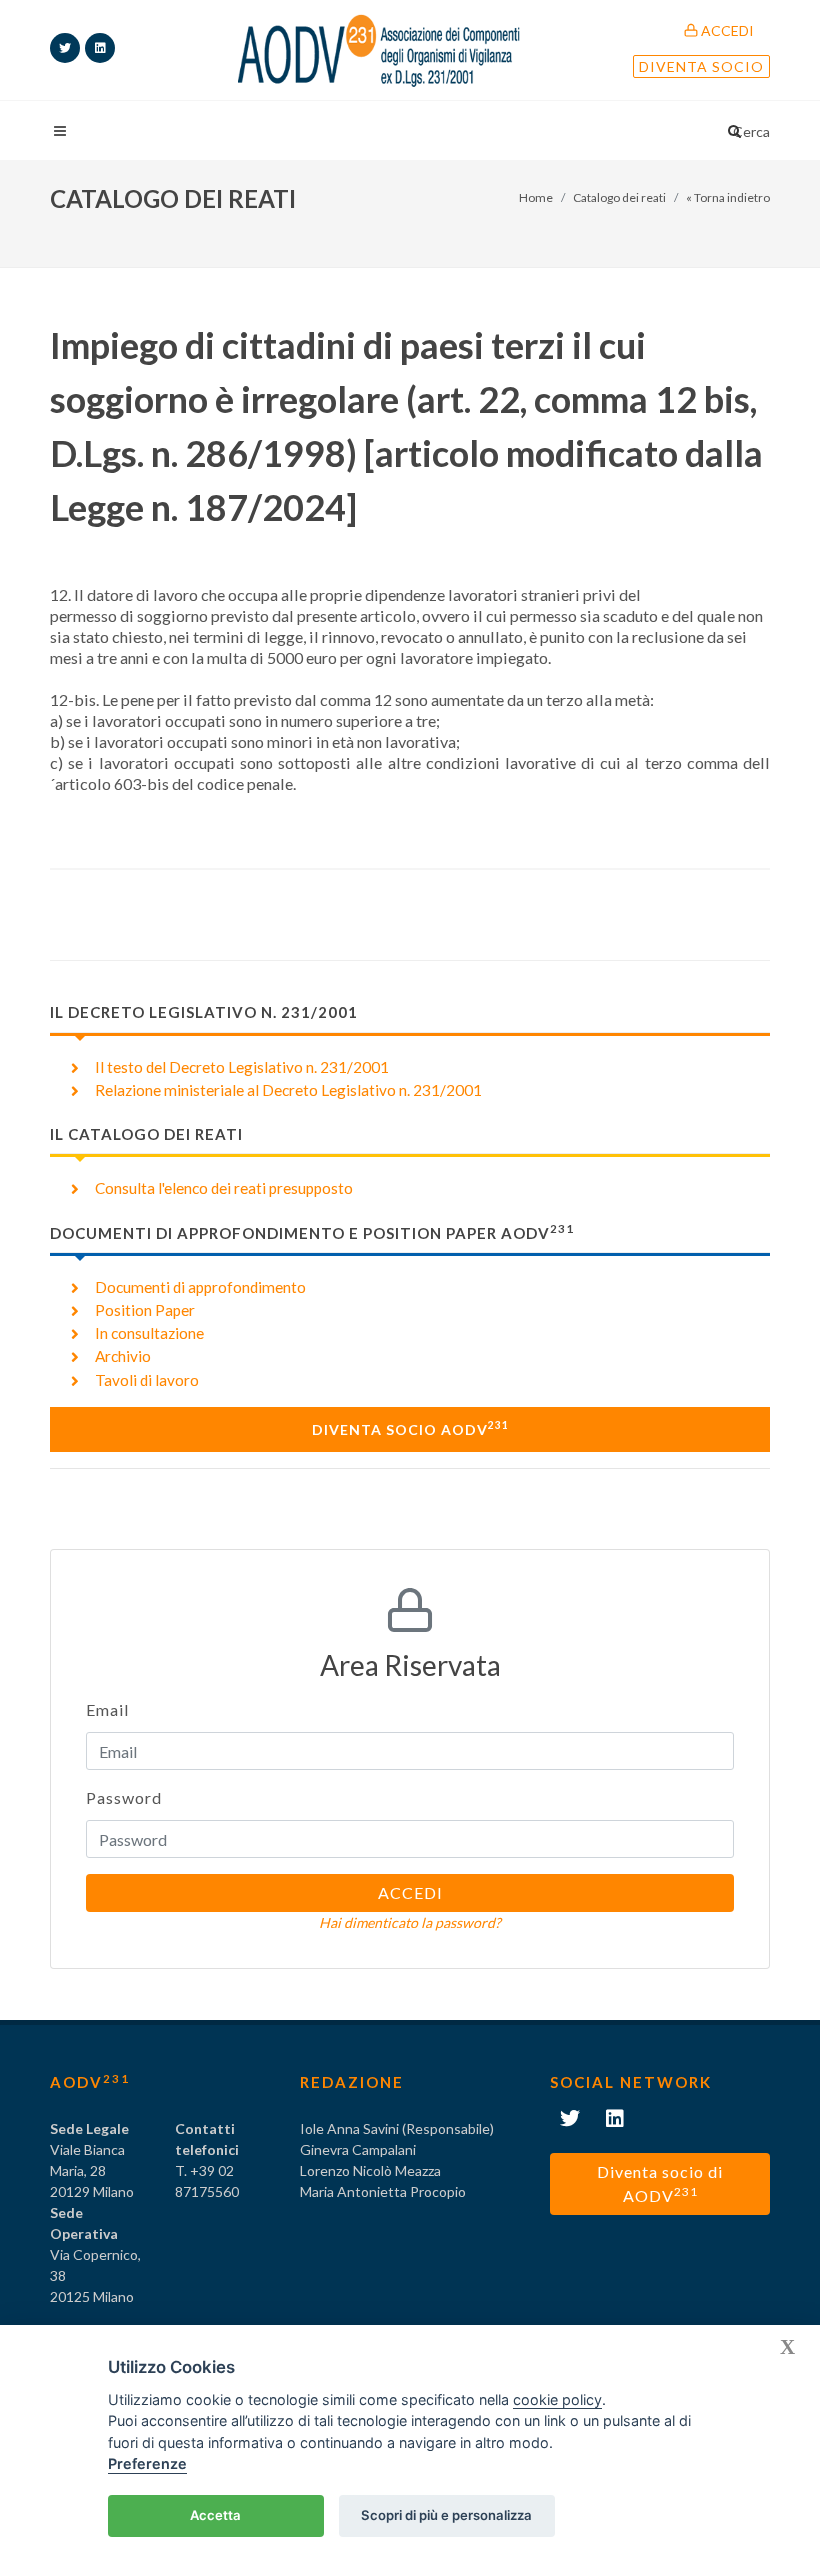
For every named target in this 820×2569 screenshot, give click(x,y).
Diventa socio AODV (410, 1428)
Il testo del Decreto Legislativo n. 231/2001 (242, 1067)
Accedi (726, 30)
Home (536, 197)
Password (124, 1797)
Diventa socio (701, 66)
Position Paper (145, 1310)
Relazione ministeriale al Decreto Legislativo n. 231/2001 (288, 1090)
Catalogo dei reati (619, 197)
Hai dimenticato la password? (410, 1922)
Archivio (123, 1356)
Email (107, 1709)
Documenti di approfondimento (200, 1287)
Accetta (215, 2515)
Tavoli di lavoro (147, 1380)
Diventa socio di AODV (660, 2183)
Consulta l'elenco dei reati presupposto (224, 1188)
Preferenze (147, 2463)
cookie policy (557, 2399)
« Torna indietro (728, 197)
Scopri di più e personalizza (446, 2515)
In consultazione (149, 1333)
